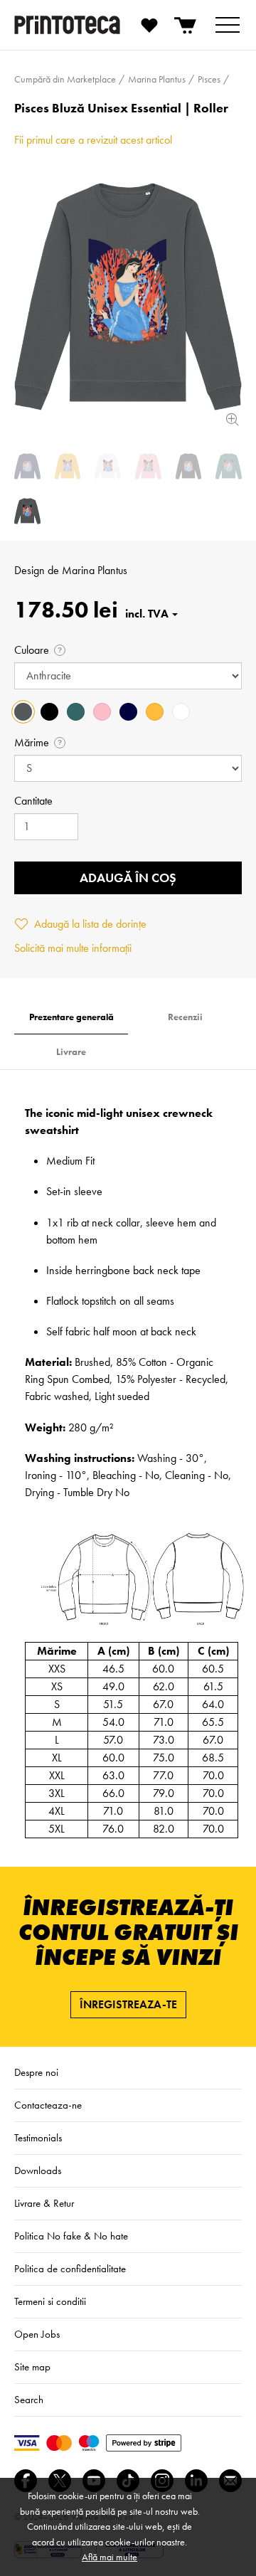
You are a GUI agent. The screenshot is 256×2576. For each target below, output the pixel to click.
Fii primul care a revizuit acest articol (93, 140)
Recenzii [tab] (185, 1017)
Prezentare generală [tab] (71, 1017)
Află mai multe (110, 2557)
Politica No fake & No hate (71, 2236)
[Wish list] (149, 25)
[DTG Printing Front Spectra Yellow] (68, 466)
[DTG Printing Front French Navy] (27, 466)
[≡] (228, 25)
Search (29, 2400)
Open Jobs (37, 2334)
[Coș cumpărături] (186, 25)
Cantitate (33, 801)
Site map (32, 2367)
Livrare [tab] (71, 1052)
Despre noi (36, 2072)
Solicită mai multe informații (73, 948)
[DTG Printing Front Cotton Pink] (148, 466)
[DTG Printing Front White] (108, 466)
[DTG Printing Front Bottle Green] (229, 466)
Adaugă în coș (128, 878)
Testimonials (38, 2138)
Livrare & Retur (44, 2203)
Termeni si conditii (50, 2301)
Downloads (38, 2170)
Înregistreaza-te (128, 2004)
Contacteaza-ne (48, 2105)
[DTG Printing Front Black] (189, 466)
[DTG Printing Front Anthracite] (128, 296)
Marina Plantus (95, 570)
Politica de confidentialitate (70, 2269)
